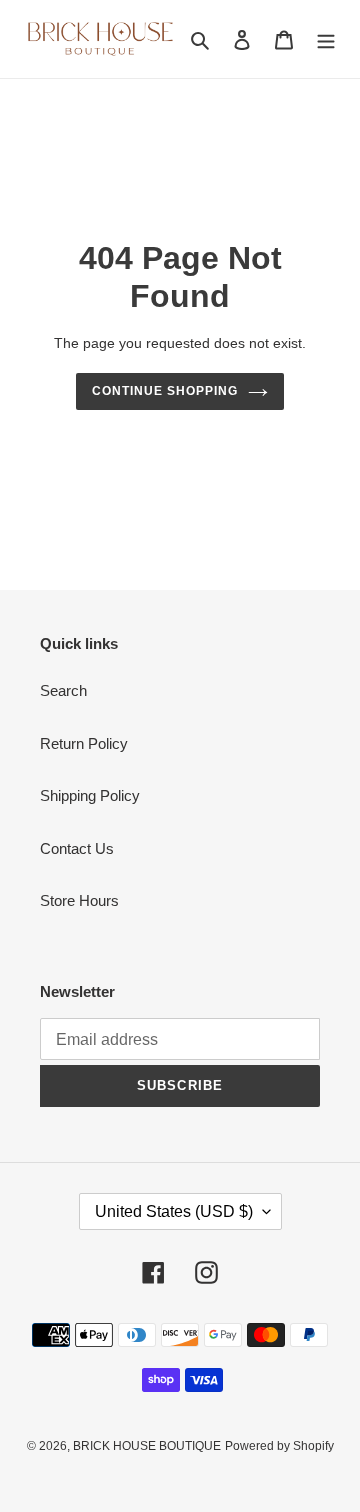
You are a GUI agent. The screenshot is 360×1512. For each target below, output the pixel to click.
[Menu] (326, 39)
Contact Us (77, 848)
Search (63, 690)
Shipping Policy (90, 795)
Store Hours (79, 900)
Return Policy (84, 743)
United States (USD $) (174, 1211)
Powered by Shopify (279, 1446)
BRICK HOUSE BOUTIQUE (147, 1446)
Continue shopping (165, 391)
